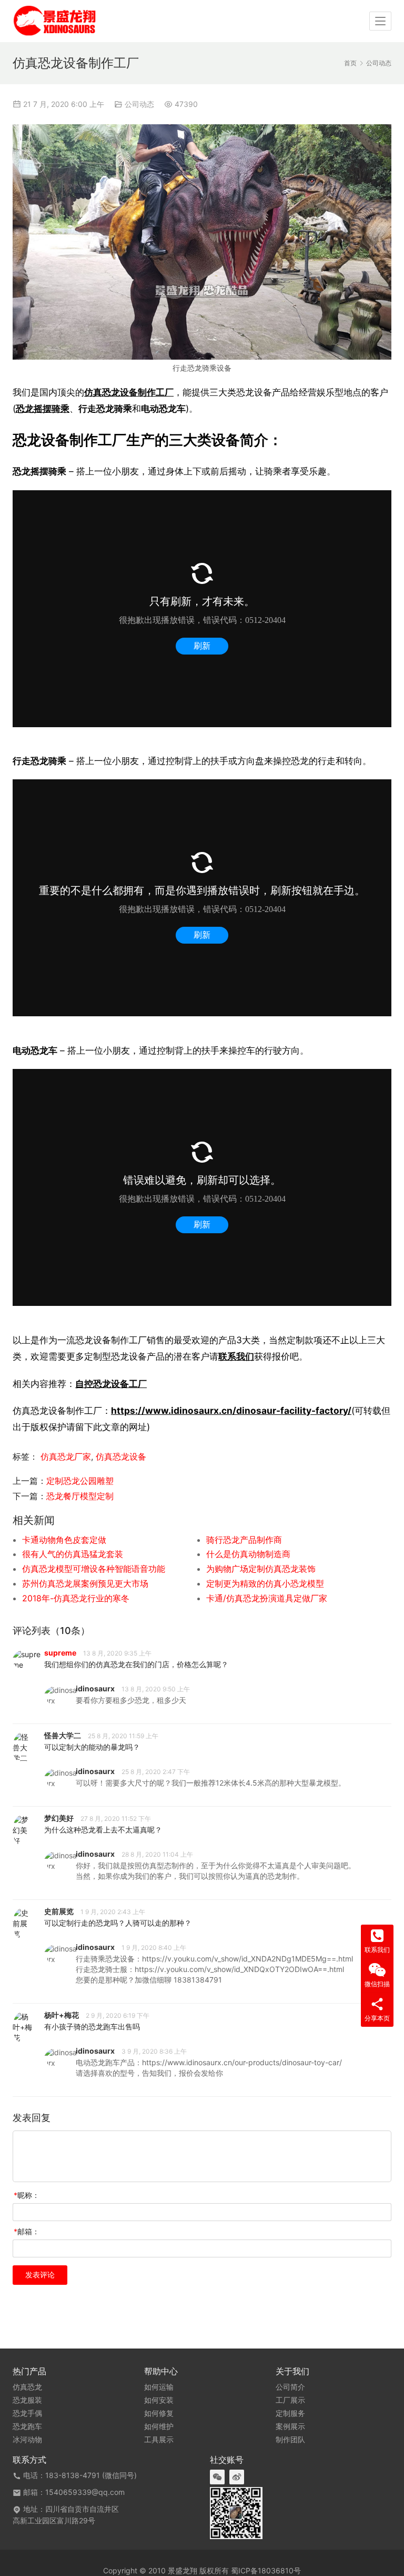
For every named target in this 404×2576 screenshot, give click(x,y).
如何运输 (159, 2387)
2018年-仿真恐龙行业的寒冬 (76, 1598)
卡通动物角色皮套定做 (64, 1540)
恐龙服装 (27, 2400)
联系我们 (236, 1356)
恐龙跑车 (27, 2426)
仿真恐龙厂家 (66, 1457)
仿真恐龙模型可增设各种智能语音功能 (94, 1569)
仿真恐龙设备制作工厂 (129, 392)
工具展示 (159, 2440)
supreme (60, 1653)
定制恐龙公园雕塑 (80, 1481)
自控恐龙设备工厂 (111, 1384)
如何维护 (159, 2426)
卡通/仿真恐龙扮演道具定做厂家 (267, 1598)
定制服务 (290, 2413)
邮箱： (27, 2231)
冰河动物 (27, 2440)
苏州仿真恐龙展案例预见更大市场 (85, 1583)
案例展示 (290, 2426)
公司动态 (139, 104)
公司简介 (290, 2387)
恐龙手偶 (27, 2413)
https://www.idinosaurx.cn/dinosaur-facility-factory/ (231, 1410)
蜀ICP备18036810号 (266, 2570)
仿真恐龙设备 (121, 1457)
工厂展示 (290, 2400)
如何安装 (159, 2400)
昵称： (27, 2195)
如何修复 (159, 2413)
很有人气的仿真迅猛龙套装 (73, 1554)
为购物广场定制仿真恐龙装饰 (261, 1569)
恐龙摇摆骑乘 (43, 408)
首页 (350, 63)
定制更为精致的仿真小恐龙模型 (265, 1583)
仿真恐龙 (27, 2387)
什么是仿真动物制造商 (248, 1554)
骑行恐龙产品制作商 (244, 1540)
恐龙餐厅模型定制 (80, 1496)
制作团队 (290, 2440)
